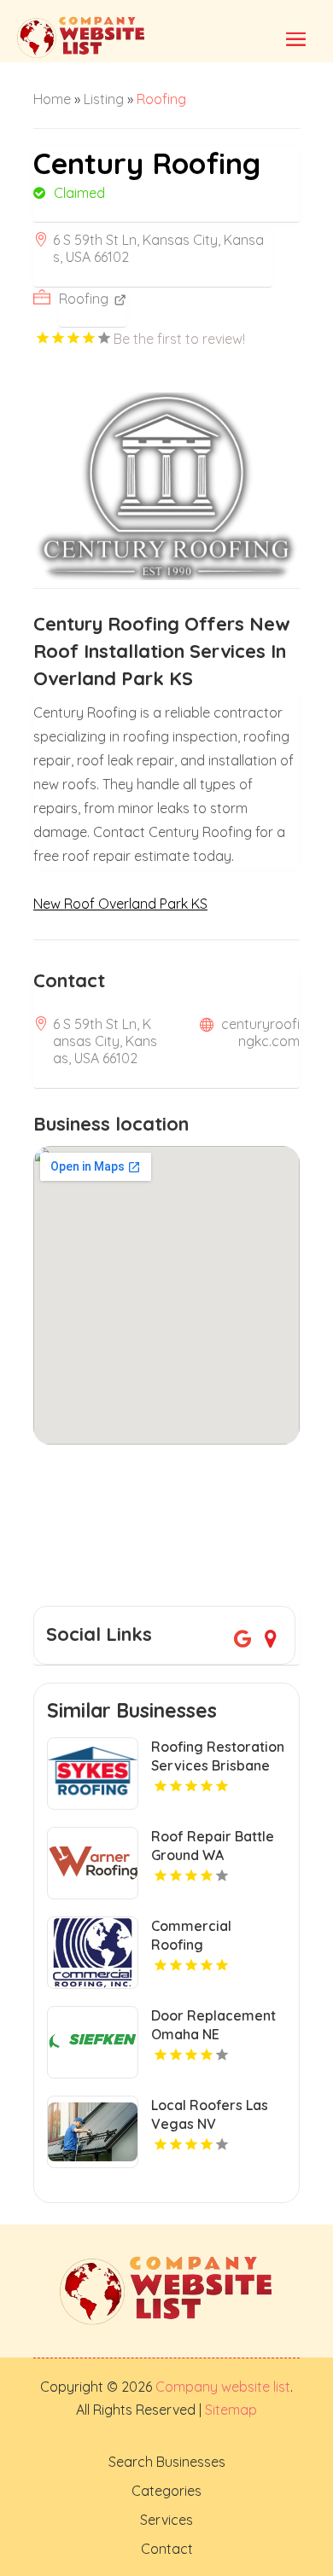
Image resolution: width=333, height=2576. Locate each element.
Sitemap (229, 2410)
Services (166, 2520)
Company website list (223, 2387)
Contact (167, 2549)
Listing (104, 99)
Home (52, 99)
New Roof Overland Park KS (120, 904)
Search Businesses (167, 2462)
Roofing (161, 99)
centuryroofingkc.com (260, 1032)
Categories (166, 2491)
